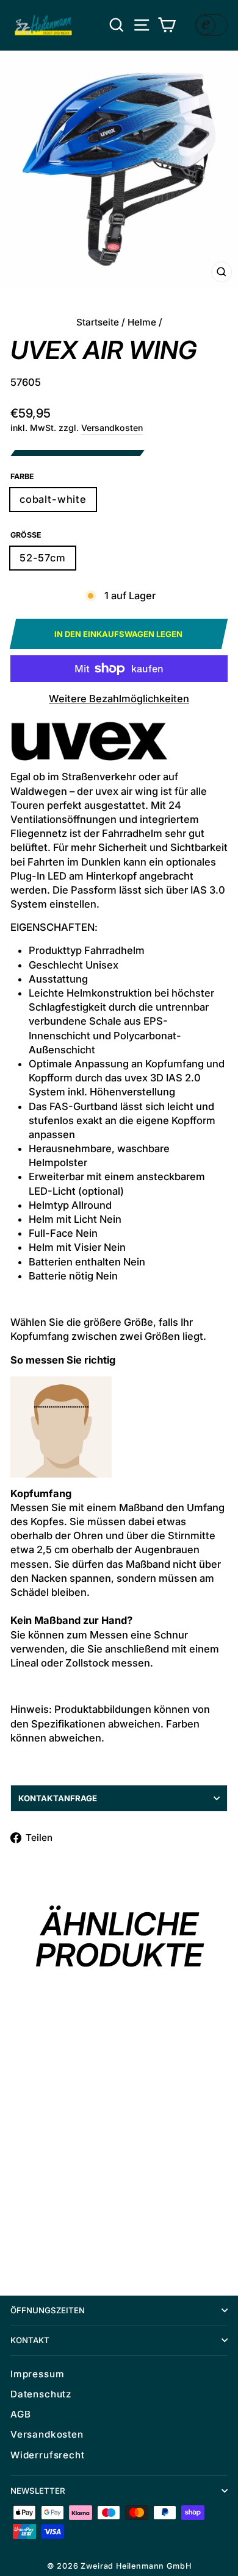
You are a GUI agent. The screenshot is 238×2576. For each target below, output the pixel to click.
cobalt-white (53, 499)
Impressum (37, 2374)
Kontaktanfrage (58, 1798)
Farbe (22, 476)
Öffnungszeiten (48, 2310)
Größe (26, 535)
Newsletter (38, 2491)
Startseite (98, 322)
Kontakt (30, 2340)
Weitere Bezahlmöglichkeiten (119, 699)
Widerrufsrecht (48, 2455)
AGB (20, 2414)
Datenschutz (41, 2394)
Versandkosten (112, 428)
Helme (142, 322)
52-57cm (43, 558)
